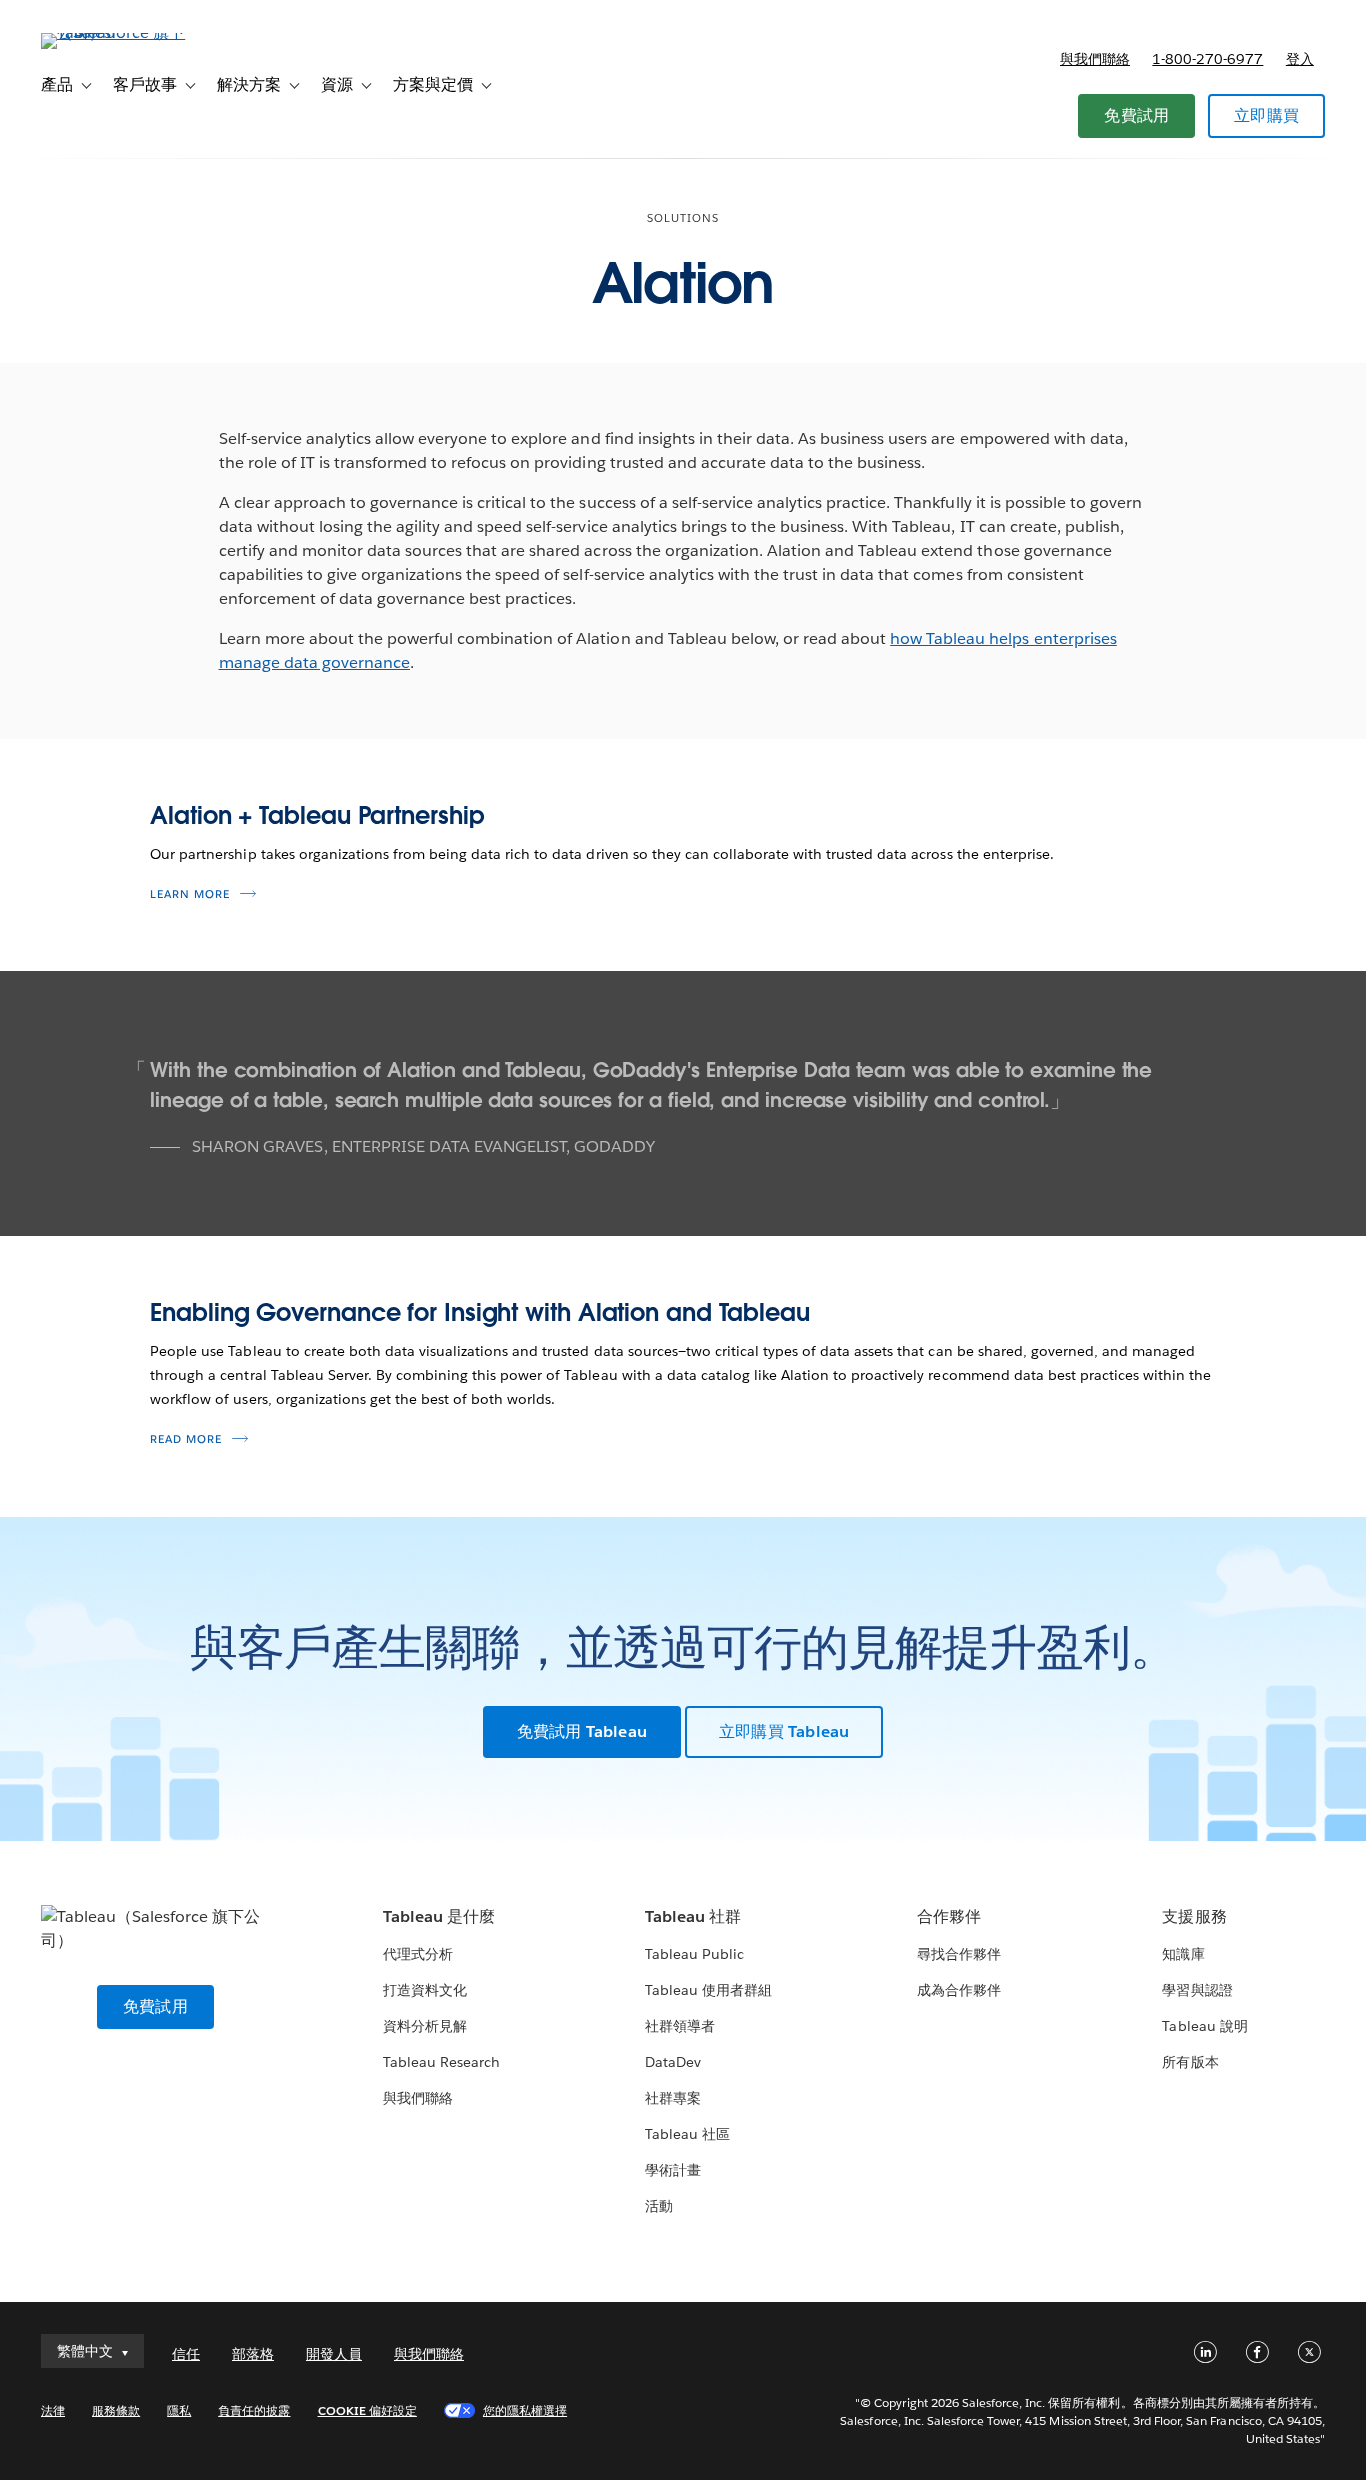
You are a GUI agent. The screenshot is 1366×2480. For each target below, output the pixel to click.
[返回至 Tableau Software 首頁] (116, 32)
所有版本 (1190, 2062)
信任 (186, 2354)
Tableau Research (441, 2062)
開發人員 (334, 2354)
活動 (659, 2206)
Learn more (190, 894)
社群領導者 (680, 2026)
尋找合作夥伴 (959, 1954)
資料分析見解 (425, 2026)
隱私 (179, 2410)
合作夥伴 (949, 1916)
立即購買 (1266, 115)
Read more (186, 1439)
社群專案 (673, 2098)
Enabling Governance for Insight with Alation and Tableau (480, 1312)
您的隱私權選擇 (525, 2410)
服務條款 (116, 2410)
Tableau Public (694, 1954)
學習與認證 (1197, 1990)
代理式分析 (418, 1954)
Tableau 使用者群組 (708, 1990)
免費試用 (1136, 115)
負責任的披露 (254, 2410)
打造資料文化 (425, 1990)
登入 (1300, 59)
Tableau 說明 (1204, 2026)
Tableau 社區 (687, 2134)
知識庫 (1183, 1954)
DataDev (673, 2062)
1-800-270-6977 (1207, 59)
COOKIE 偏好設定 (367, 2410)
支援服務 (1194, 1916)
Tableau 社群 (693, 1916)
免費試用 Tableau (582, 1731)
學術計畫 (673, 2170)
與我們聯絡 (1095, 59)
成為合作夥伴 (959, 1990)
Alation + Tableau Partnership (317, 815)
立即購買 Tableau (784, 1731)
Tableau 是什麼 (439, 1916)
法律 (53, 2410)
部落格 (253, 2354)
